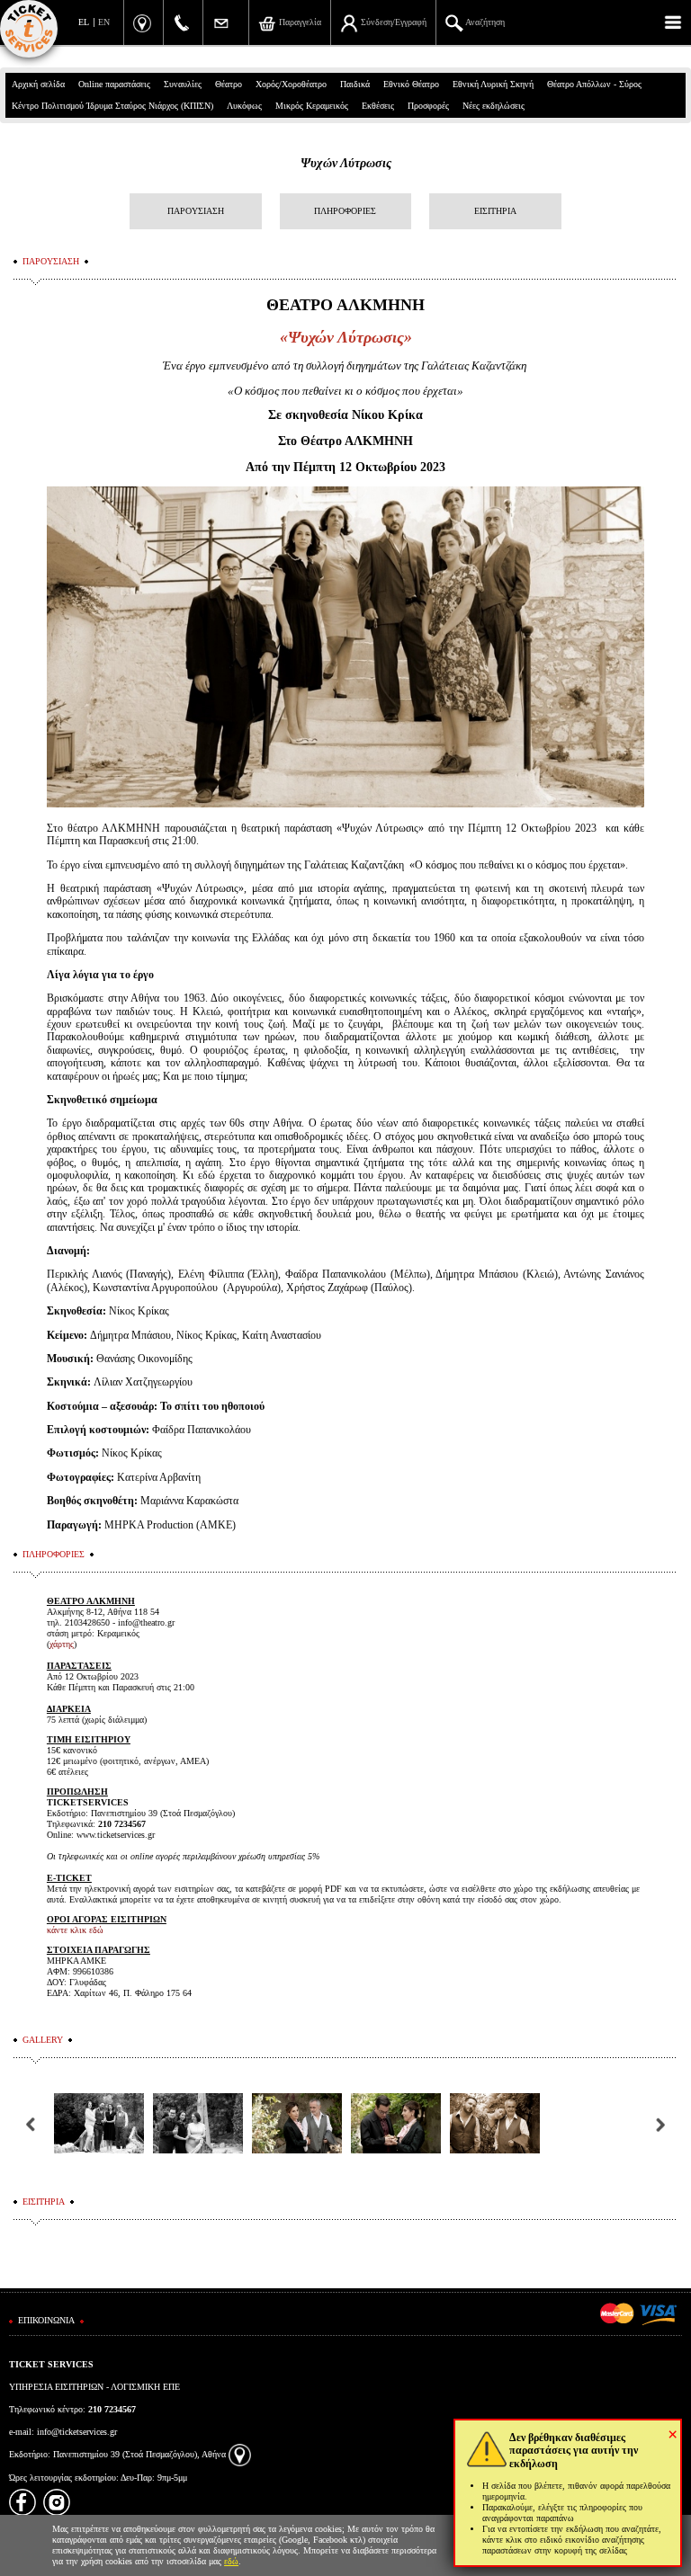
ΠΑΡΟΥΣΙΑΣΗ (196, 211)
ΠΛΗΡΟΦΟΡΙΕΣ (345, 211)
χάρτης (62, 1644)
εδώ (231, 2561)
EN (104, 22)
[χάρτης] (240, 2454)
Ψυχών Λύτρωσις (346, 163)
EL (84, 22)
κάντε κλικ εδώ (75, 1930)
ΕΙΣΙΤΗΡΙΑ (495, 211)
